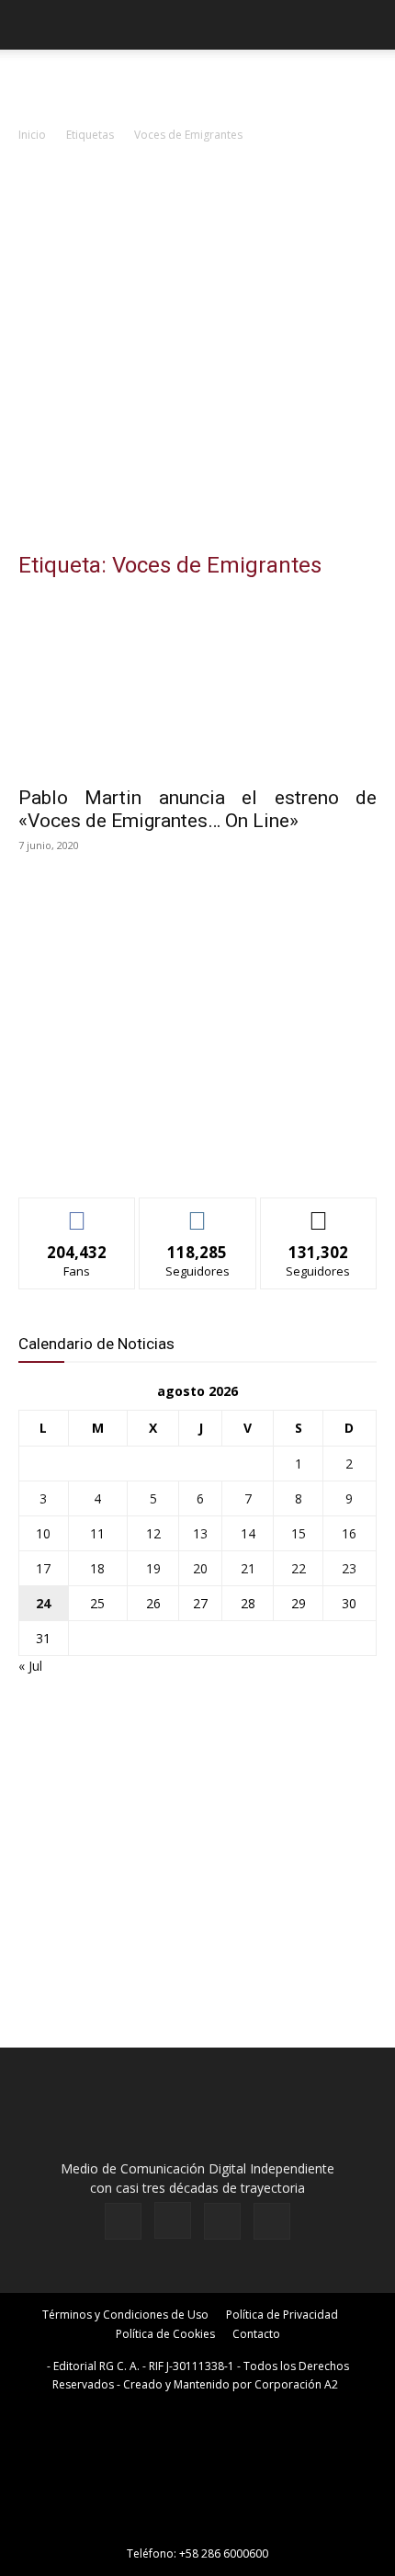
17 (43, 1568)
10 (43, 1533)
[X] (222, 2221)
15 (299, 1533)
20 (200, 1568)
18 (97, 1568)
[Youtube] (272, 2221)
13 (200, 1533)
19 (153, 1568)
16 (349, 1533)
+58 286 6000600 (224, 2553)
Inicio (32, 135)
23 (349, 1568)
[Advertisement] (197, 352)
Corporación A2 (296, 2384)
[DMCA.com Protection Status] (197, 2528)
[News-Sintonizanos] (156, 1153)
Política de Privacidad (282, 2315)
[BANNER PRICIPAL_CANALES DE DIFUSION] (197, 83)
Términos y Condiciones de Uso (125, 2315)
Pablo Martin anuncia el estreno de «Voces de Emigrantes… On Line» (197, 809)
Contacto (256, 2334)
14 (248, 1533)
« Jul (30, 1666)
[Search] (369, 25)
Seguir (198, 1212)
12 (153, 1533)
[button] (31, 25)
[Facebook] (123, 2221)
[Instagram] (173, 2220)
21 (248, 1568)
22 (299, 1568)
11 (97, 1533)
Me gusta (78, 1212)
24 (43, 1603)
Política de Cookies (165, 2334)
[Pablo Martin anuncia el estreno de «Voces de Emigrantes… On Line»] (197, 686)
